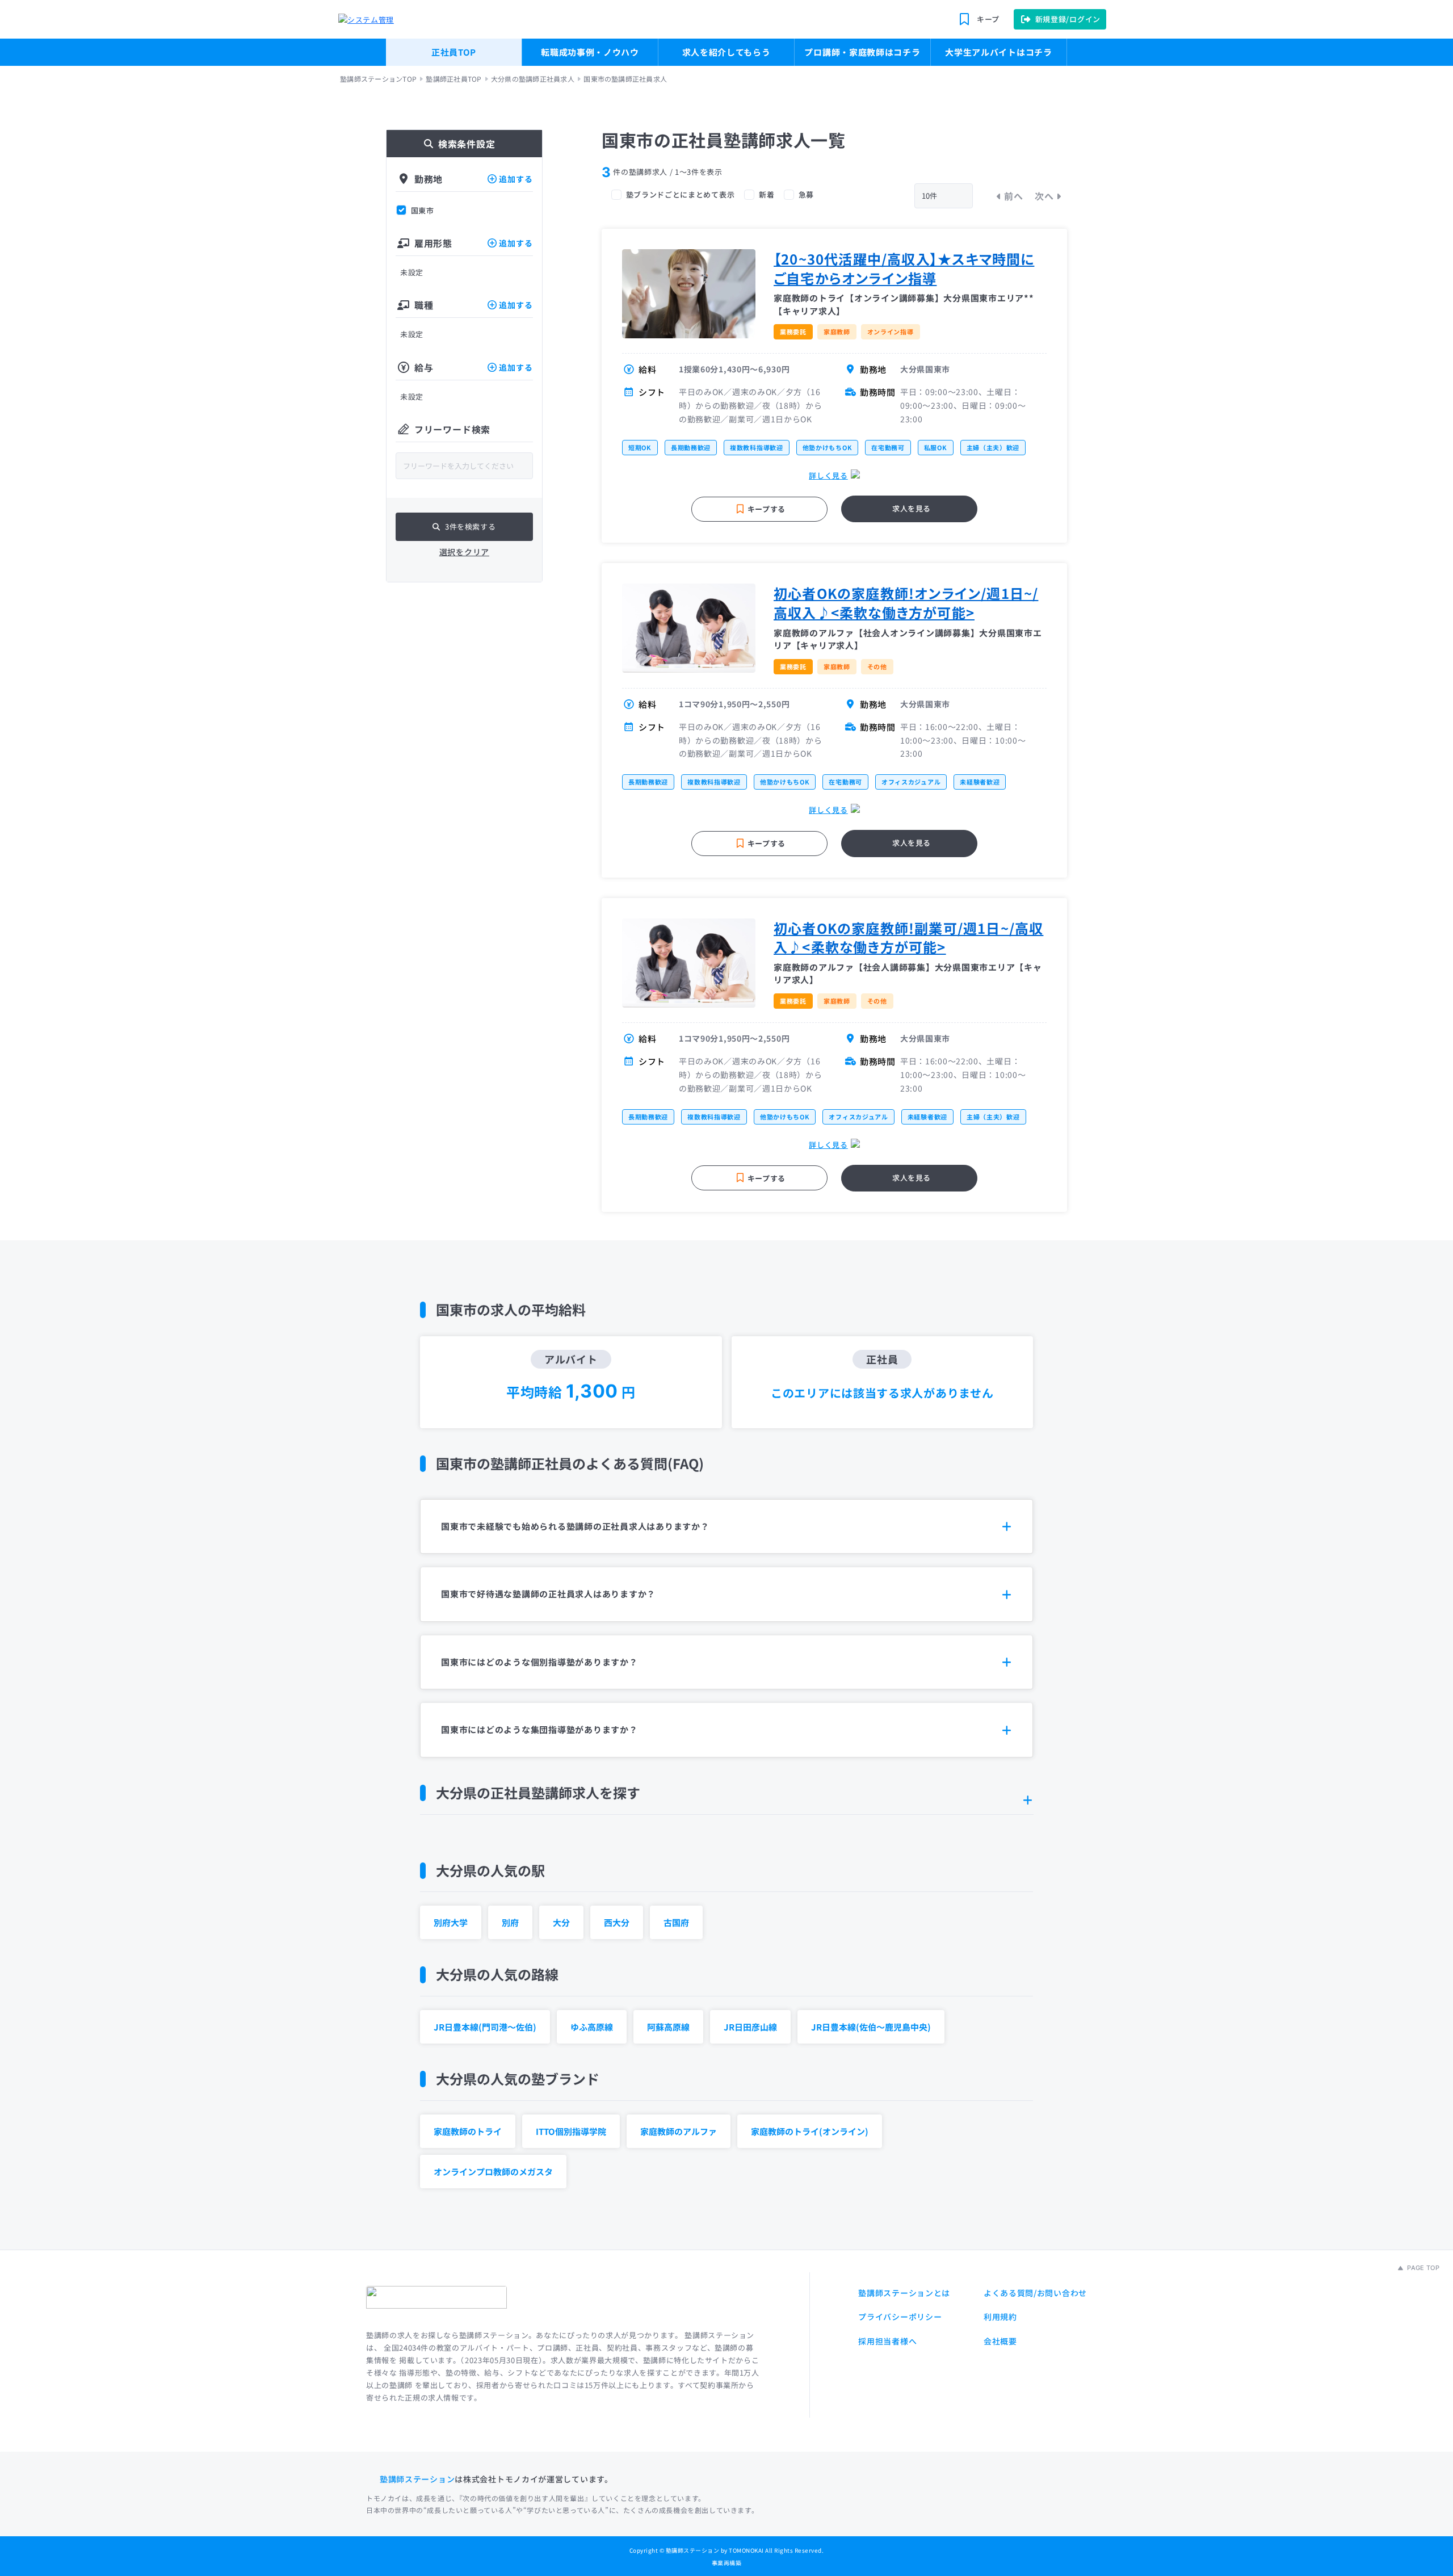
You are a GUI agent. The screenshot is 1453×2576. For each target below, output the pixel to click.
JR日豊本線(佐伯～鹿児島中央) (871, 2027)
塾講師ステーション (417, 2479)
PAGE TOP (1422, 2268)
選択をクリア (464, 552)
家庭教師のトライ (468, 2131)
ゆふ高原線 (592, 2027)
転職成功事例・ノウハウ (590, 52)
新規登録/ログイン (1068, 19)
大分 (561, 1922)
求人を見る (912, 508)
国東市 (423, 211)
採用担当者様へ (887, 2341)
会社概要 (1000, 2341)
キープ (988, 19)
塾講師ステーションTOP (378, 79)
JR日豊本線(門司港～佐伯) (485, 2027)
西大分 (617, 1922)
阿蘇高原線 (668, 2027)
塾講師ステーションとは (904, 2293)
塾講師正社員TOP (453, 79)
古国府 (676, 1922)
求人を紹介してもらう (726, 52)
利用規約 (1000, 2317)
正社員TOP (454, 52)
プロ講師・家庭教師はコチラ (862, 52)
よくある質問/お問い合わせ (1035, 2293)
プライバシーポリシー (900, 2317)
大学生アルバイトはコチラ (998, 52)
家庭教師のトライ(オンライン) (810, 2131)
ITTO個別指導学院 (571, 2131)
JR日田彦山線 (750, 2027)
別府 (510, 1922)
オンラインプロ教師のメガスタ (493, 2172)
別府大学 (451, 1922)
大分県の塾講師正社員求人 (533, 79)
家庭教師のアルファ (679, 2131)
